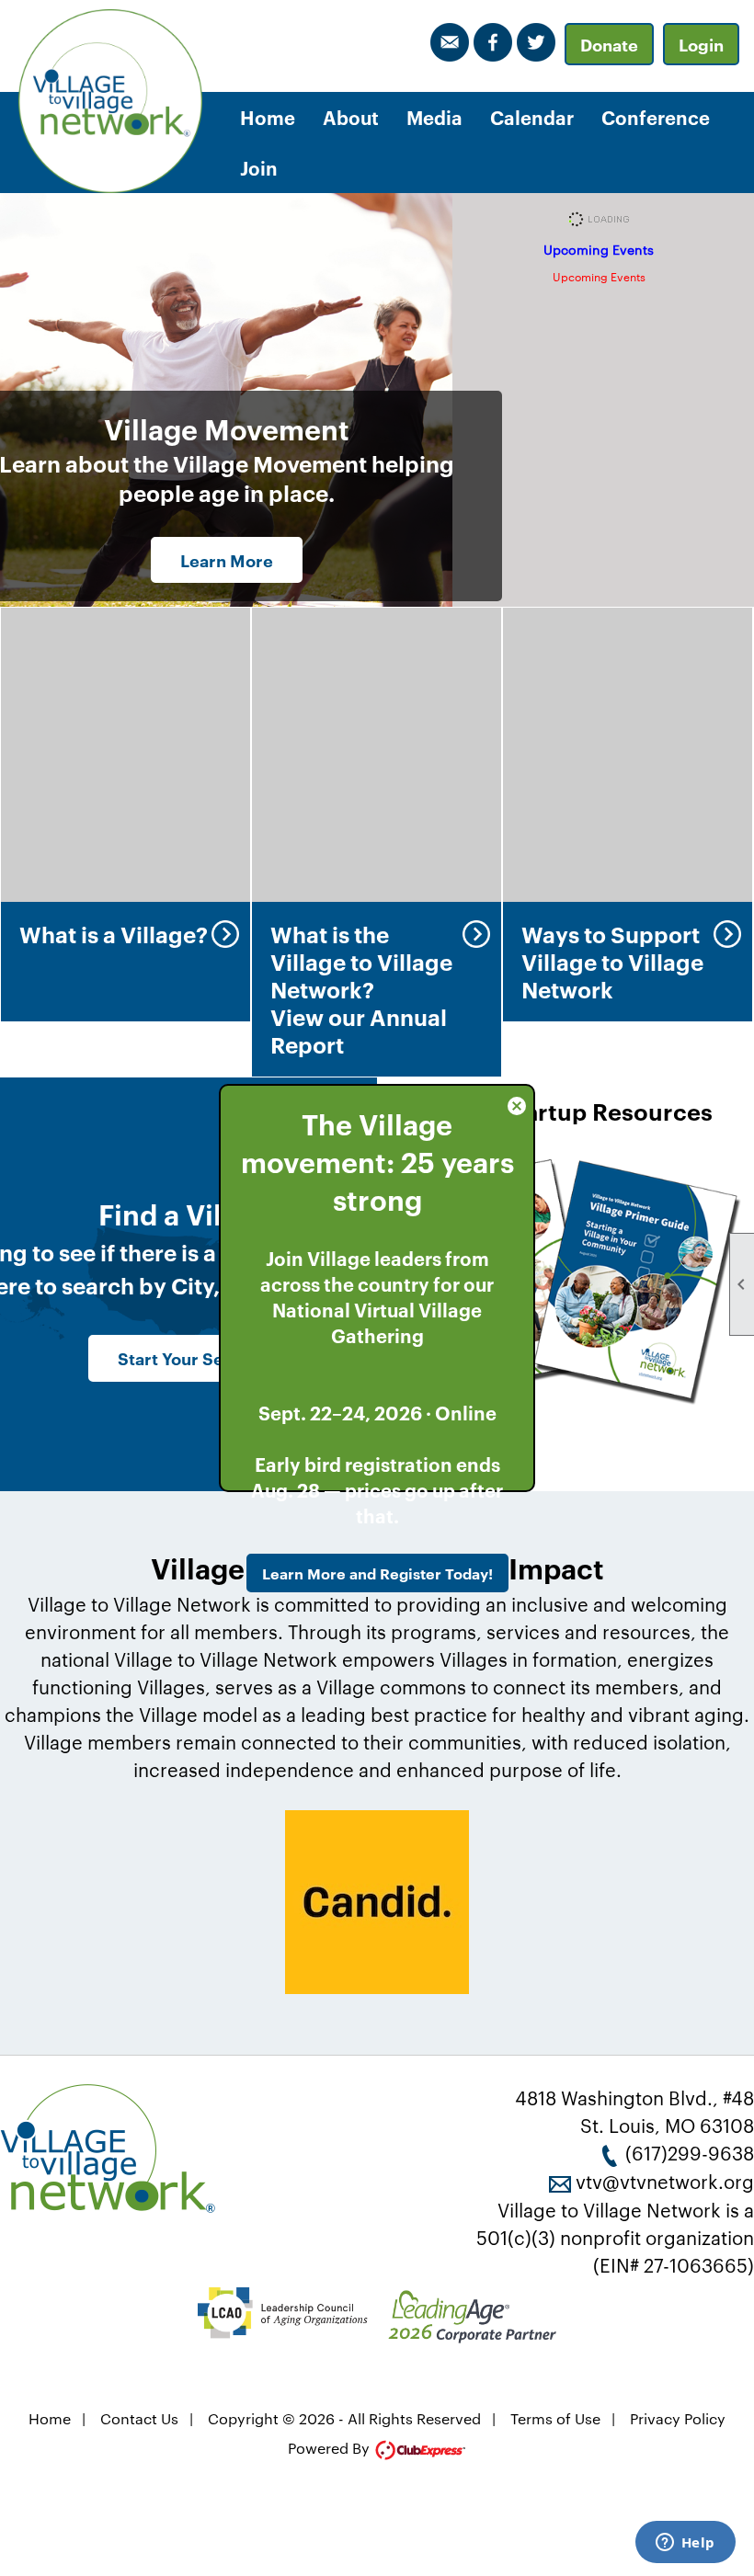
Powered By (331, 2448)
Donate (609, 44)
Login (701, 44)
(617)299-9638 (690, 2152)
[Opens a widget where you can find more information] (685, 2544)
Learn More (227, 560)
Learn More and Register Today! (377, 1573)
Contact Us (139, 2418)
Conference (656, 117)
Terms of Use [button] (555, 2418)
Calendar (532, 117)
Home (268, 117)
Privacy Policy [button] (678, 2418)
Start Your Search (189, 1358)
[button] (351, 117)
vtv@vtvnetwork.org (665, 2181)
